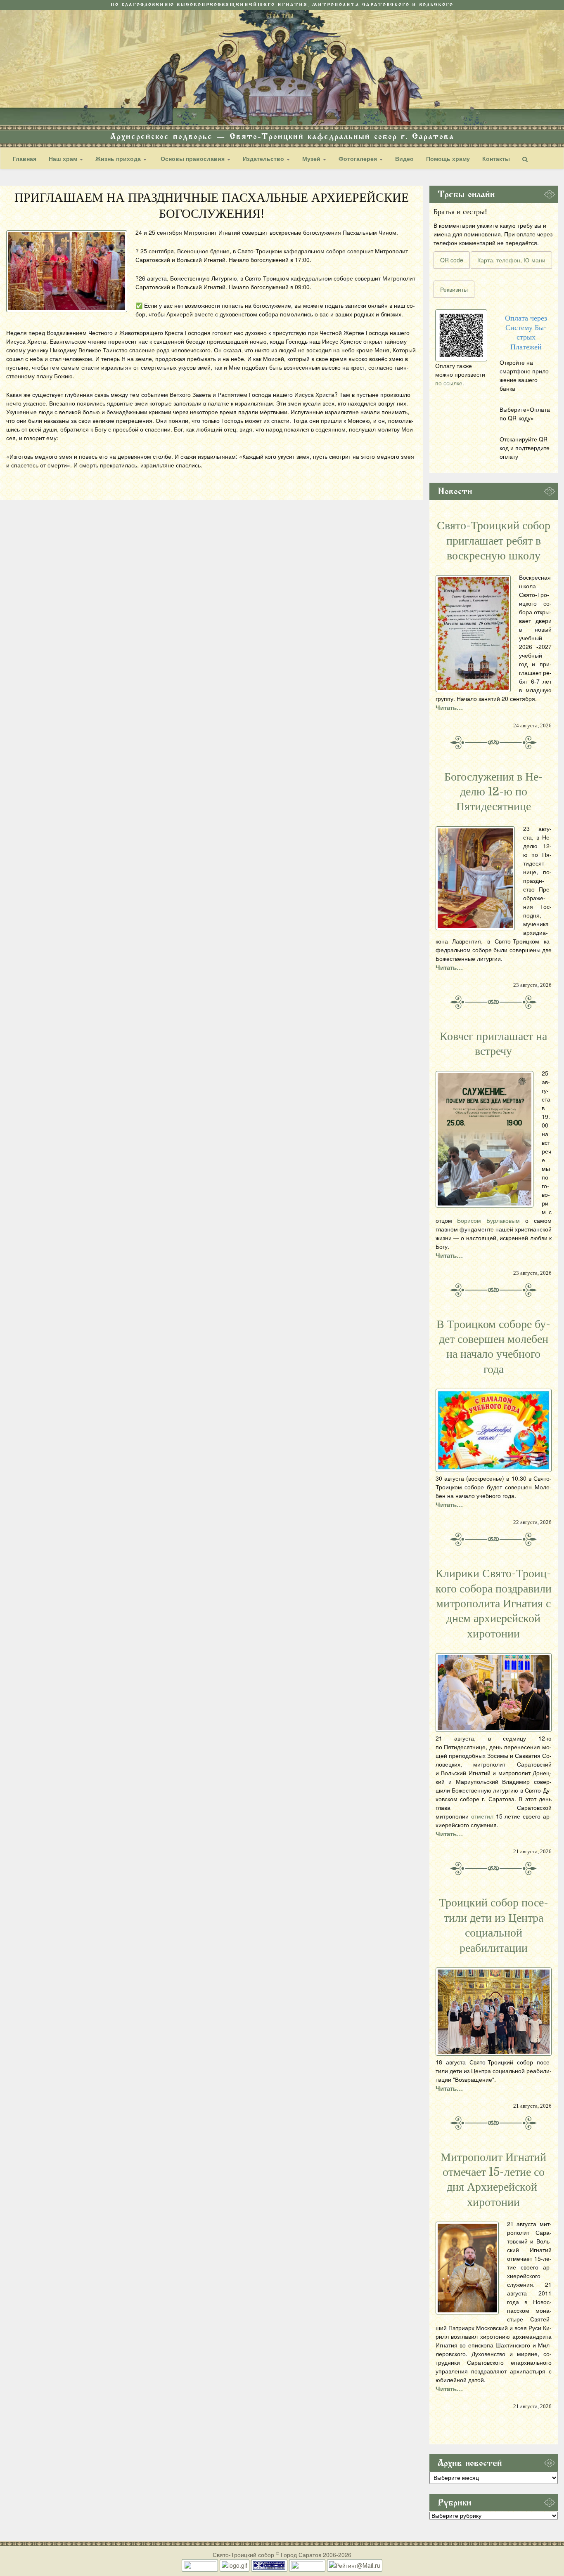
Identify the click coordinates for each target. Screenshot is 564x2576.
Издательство (264, 158)
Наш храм (64, 158)
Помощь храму (448, 158)
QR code (452, 260)
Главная (25, 158)
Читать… (449, 708)
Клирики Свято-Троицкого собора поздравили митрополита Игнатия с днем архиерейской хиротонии (494, 1604)
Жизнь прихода (119, 158)
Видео (404, 158)
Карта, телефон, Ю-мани (511, 260)
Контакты (496, 158)
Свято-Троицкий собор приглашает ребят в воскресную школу (494, 541)
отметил (482, 1816)
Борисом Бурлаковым (488, 1220)
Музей (312, 158)
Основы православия (193, 158)
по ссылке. (450, 383)
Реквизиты (454, 289)
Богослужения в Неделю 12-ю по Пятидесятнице (494, 792)
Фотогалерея (359, 158)
